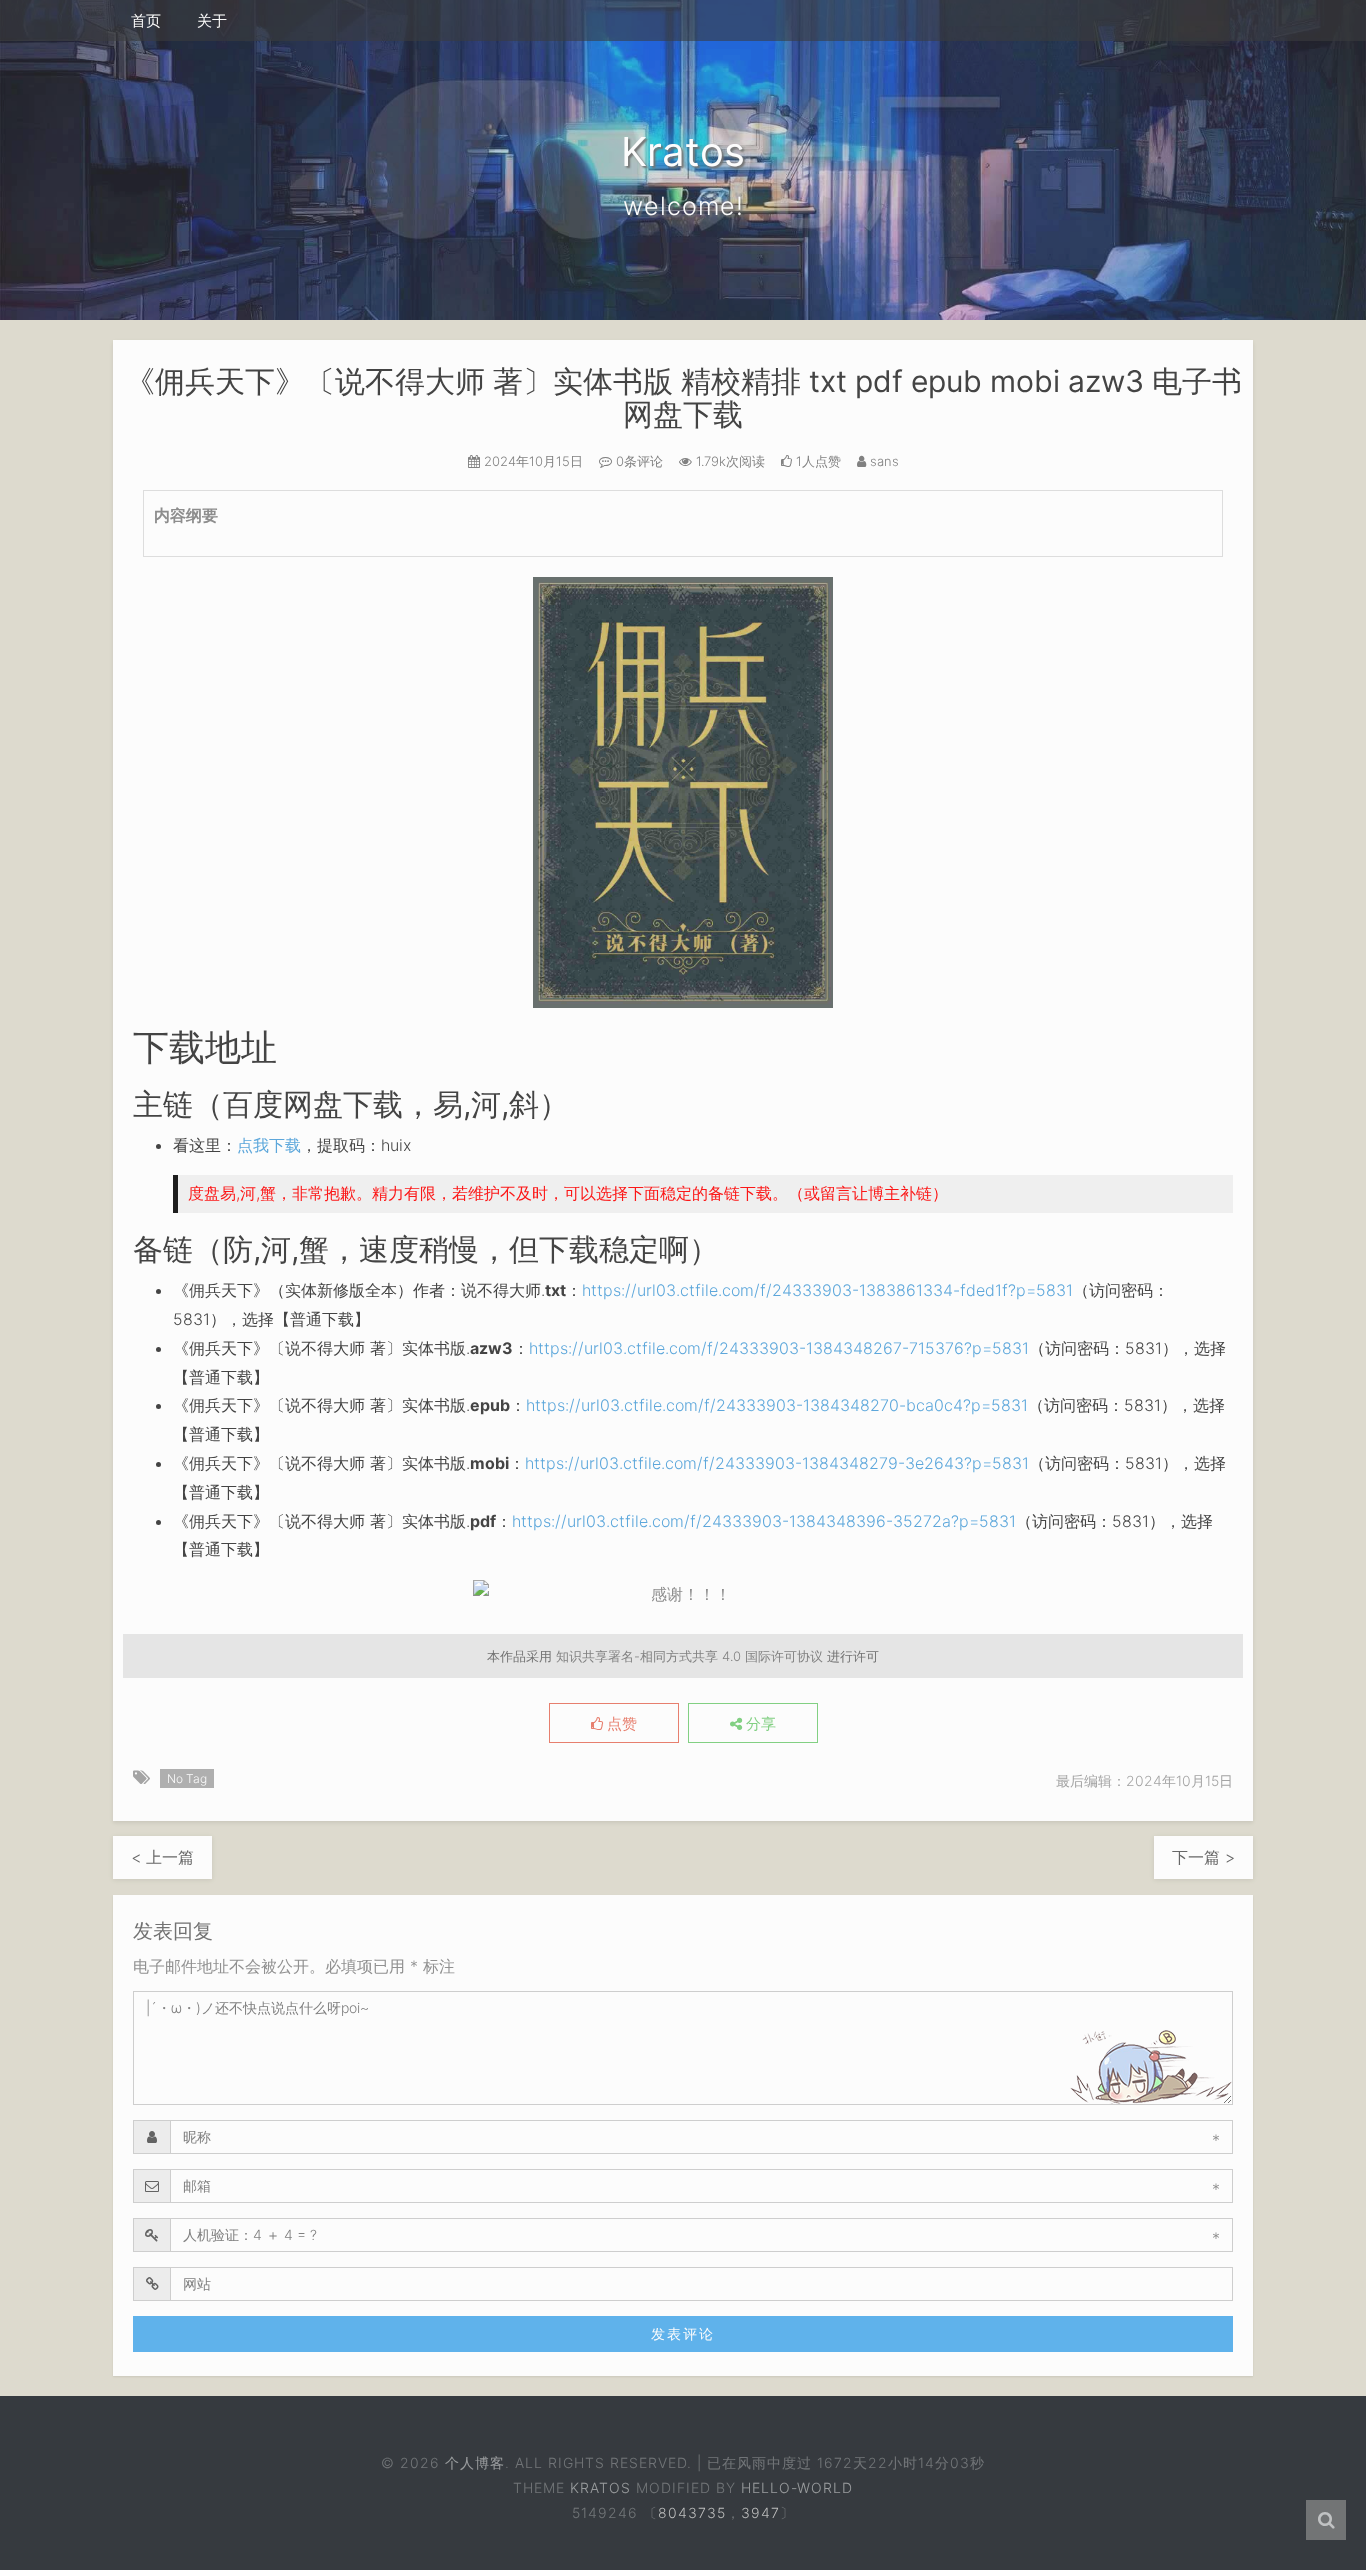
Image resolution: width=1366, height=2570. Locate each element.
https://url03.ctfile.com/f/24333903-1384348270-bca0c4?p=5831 (777, 1405)
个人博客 (475, 2462)
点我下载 (269, 1145)
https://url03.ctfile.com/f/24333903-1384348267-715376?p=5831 (779, 1348)
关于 (212, 20)
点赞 (620, 1724)
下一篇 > (1203, 1857)
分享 (759, 1724)
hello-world (797, 2487)
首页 (146, 20)
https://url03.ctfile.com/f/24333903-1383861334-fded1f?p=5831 (827, 1290)
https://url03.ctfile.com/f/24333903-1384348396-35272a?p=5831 (764, 1521)
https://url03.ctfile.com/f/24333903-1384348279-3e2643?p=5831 (777, 1463)
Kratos (600, 2487)
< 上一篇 (162, 1857)
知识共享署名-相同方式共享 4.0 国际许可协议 (689, 1656)
